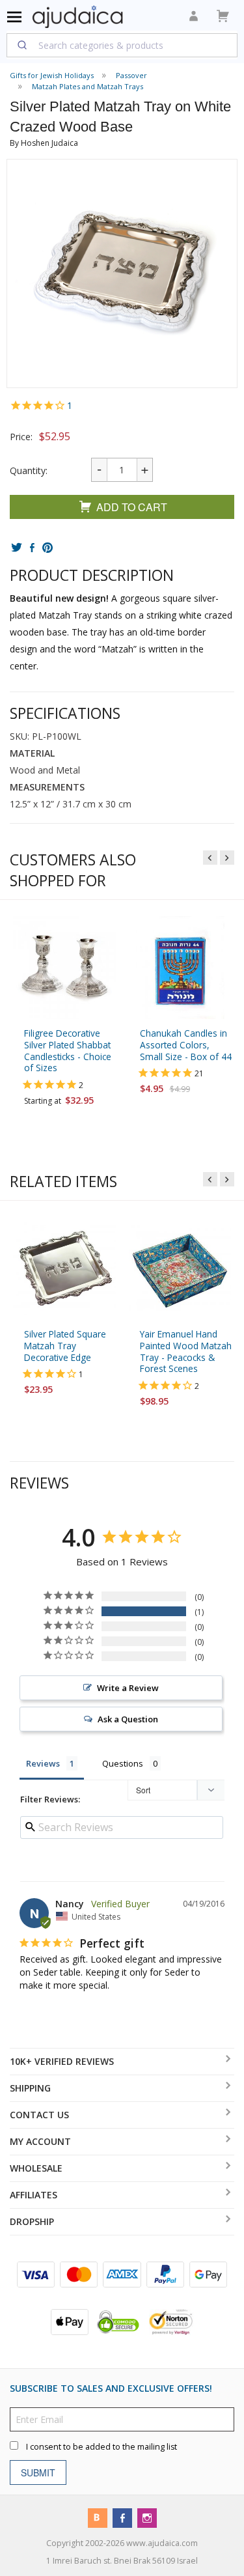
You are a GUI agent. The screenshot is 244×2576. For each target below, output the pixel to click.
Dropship (32, 2221)
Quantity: (29, 470)
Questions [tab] (123, 1763)
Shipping (30, 2088)
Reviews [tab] (43, 1763)
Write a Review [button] (128, 1688)
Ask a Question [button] (128, 1719)
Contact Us (39, 2115)
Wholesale (36, 2168)
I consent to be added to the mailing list (102, 2447)
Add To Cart (132, 507)
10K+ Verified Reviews (62, 2061)
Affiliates (34, 2195)
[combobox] (122, 45)
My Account (40, 2141)
